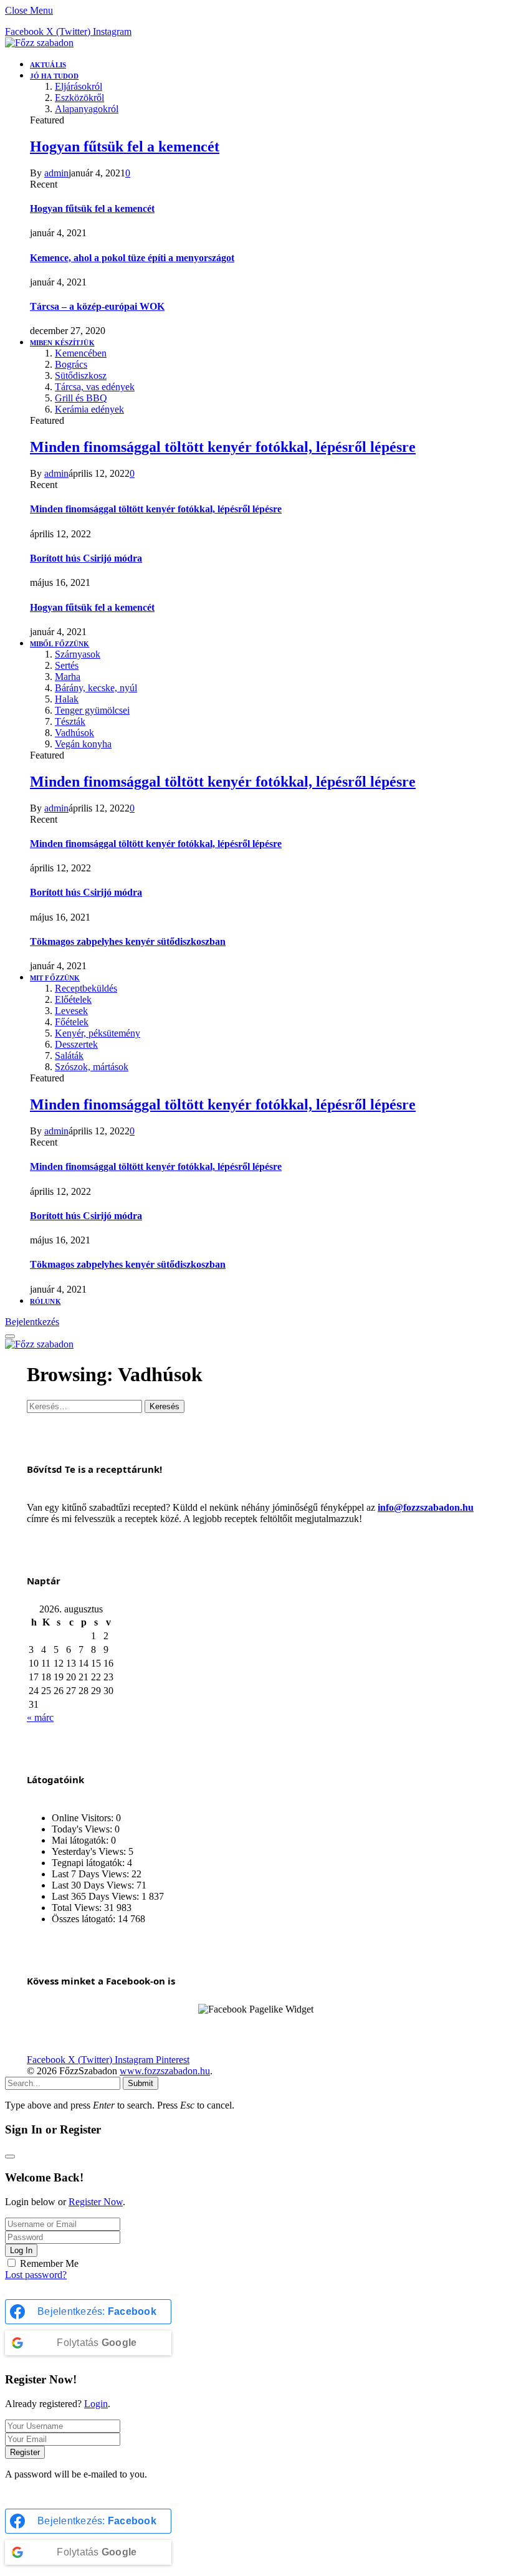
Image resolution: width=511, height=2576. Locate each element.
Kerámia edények (89, 409)
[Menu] (10, 1336)
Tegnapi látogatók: (89, 1863)
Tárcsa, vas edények (95, 387)
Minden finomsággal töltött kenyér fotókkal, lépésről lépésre (223, 447)
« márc (40, 1717)
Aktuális (48, 65)
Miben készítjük (62, 343)
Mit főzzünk (55, 978)
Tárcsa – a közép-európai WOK (97, 306)
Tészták (70, 721)
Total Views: (78, 1908)
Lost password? (36, 2275)
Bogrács (71, 364)
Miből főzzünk (60, 644)
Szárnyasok (78, 654)
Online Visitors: (84, 1818)
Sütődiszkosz (81, 376)
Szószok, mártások (92, 1067)
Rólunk (45, 1301)
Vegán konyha (83, 744)
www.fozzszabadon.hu (165, 2071)
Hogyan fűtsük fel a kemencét (125, 146)
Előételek (73, 999)
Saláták (69, 1056)
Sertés (67, 665)
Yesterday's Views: (90, 1851)
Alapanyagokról (87, 109)
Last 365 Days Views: (97, 1896)
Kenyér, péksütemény (98, 1033)
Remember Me (49, 2263)
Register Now (96, 2202)
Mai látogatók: (81, 1840)
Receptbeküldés (86, 988)
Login (96, 2404)
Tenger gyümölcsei (92, 710)
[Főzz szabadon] (39, 43)
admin (56, 173)
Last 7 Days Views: (92, 1874)
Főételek (72, 1022)
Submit (141, 2083)
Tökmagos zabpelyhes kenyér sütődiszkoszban (128, 941)
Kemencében (81, 353)
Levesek (71, 1011)
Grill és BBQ (81, 398)
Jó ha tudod (54, 76)
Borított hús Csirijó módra (86, 558)
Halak (67, 699)
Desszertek (76, 1044)
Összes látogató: (85, 1919)
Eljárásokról (79, 86)
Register (25, 2452)
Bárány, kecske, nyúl (96, 688)
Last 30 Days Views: (94, 1885)
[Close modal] (10, 2157)
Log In (21, 2250)
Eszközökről (79, 98)
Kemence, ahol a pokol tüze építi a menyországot (132, 258)
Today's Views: (83, 1829)
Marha (68, 677)
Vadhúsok (74, 733)
